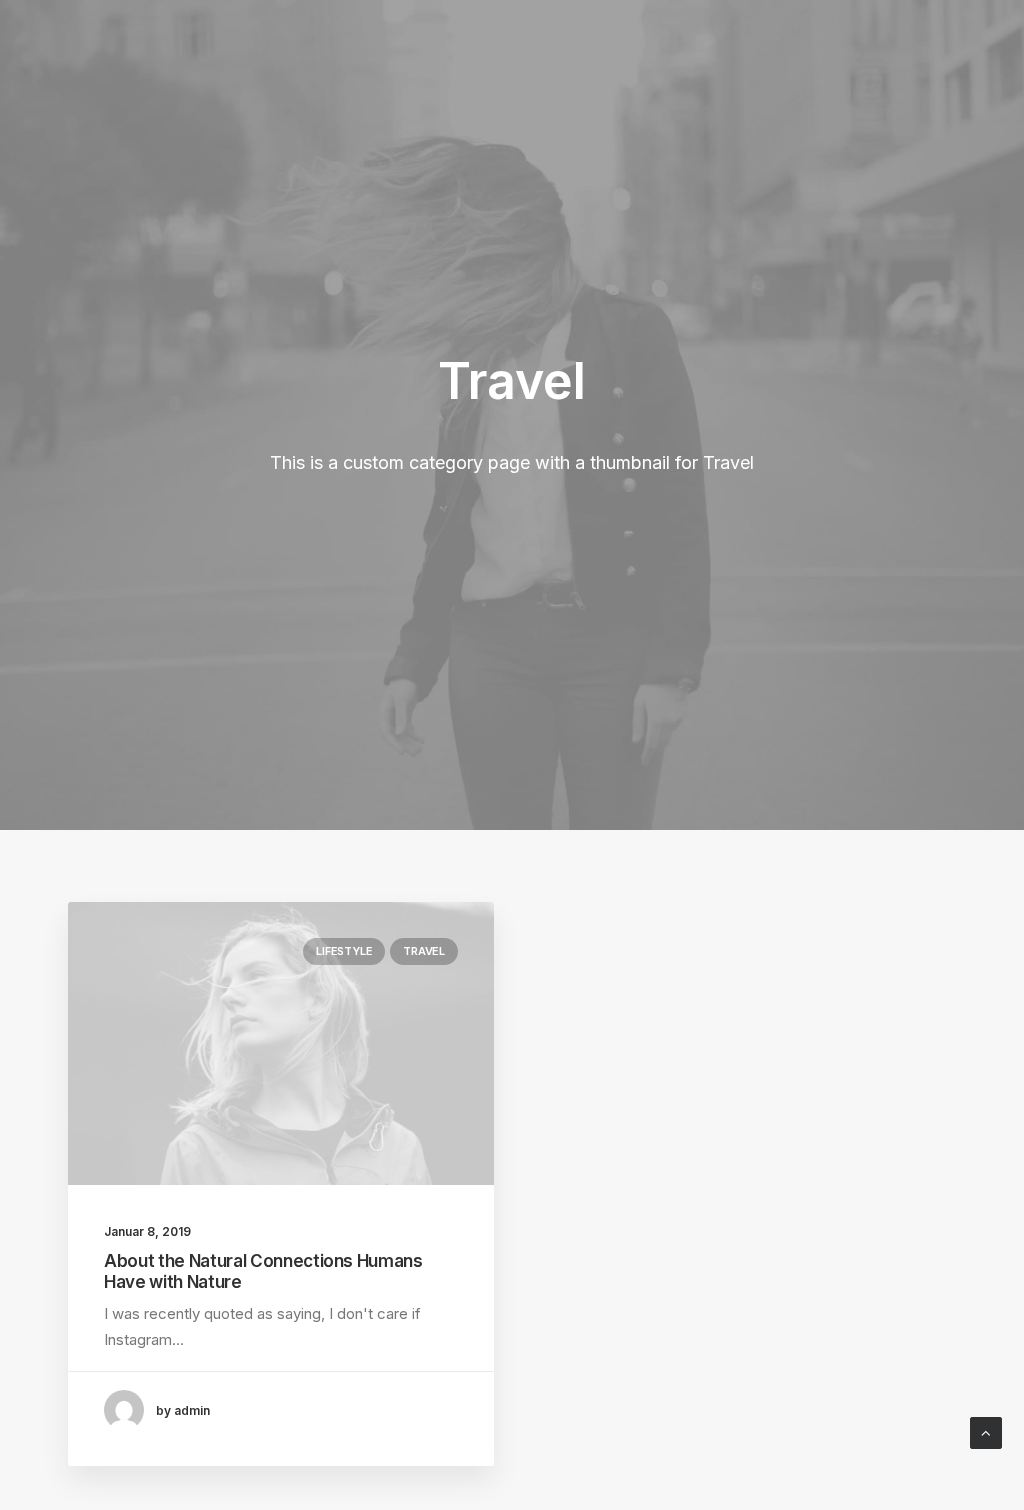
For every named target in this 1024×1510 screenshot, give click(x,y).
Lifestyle (344, 951)
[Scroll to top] (986, 1431)
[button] (281, 1043)
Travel (424, 951)
